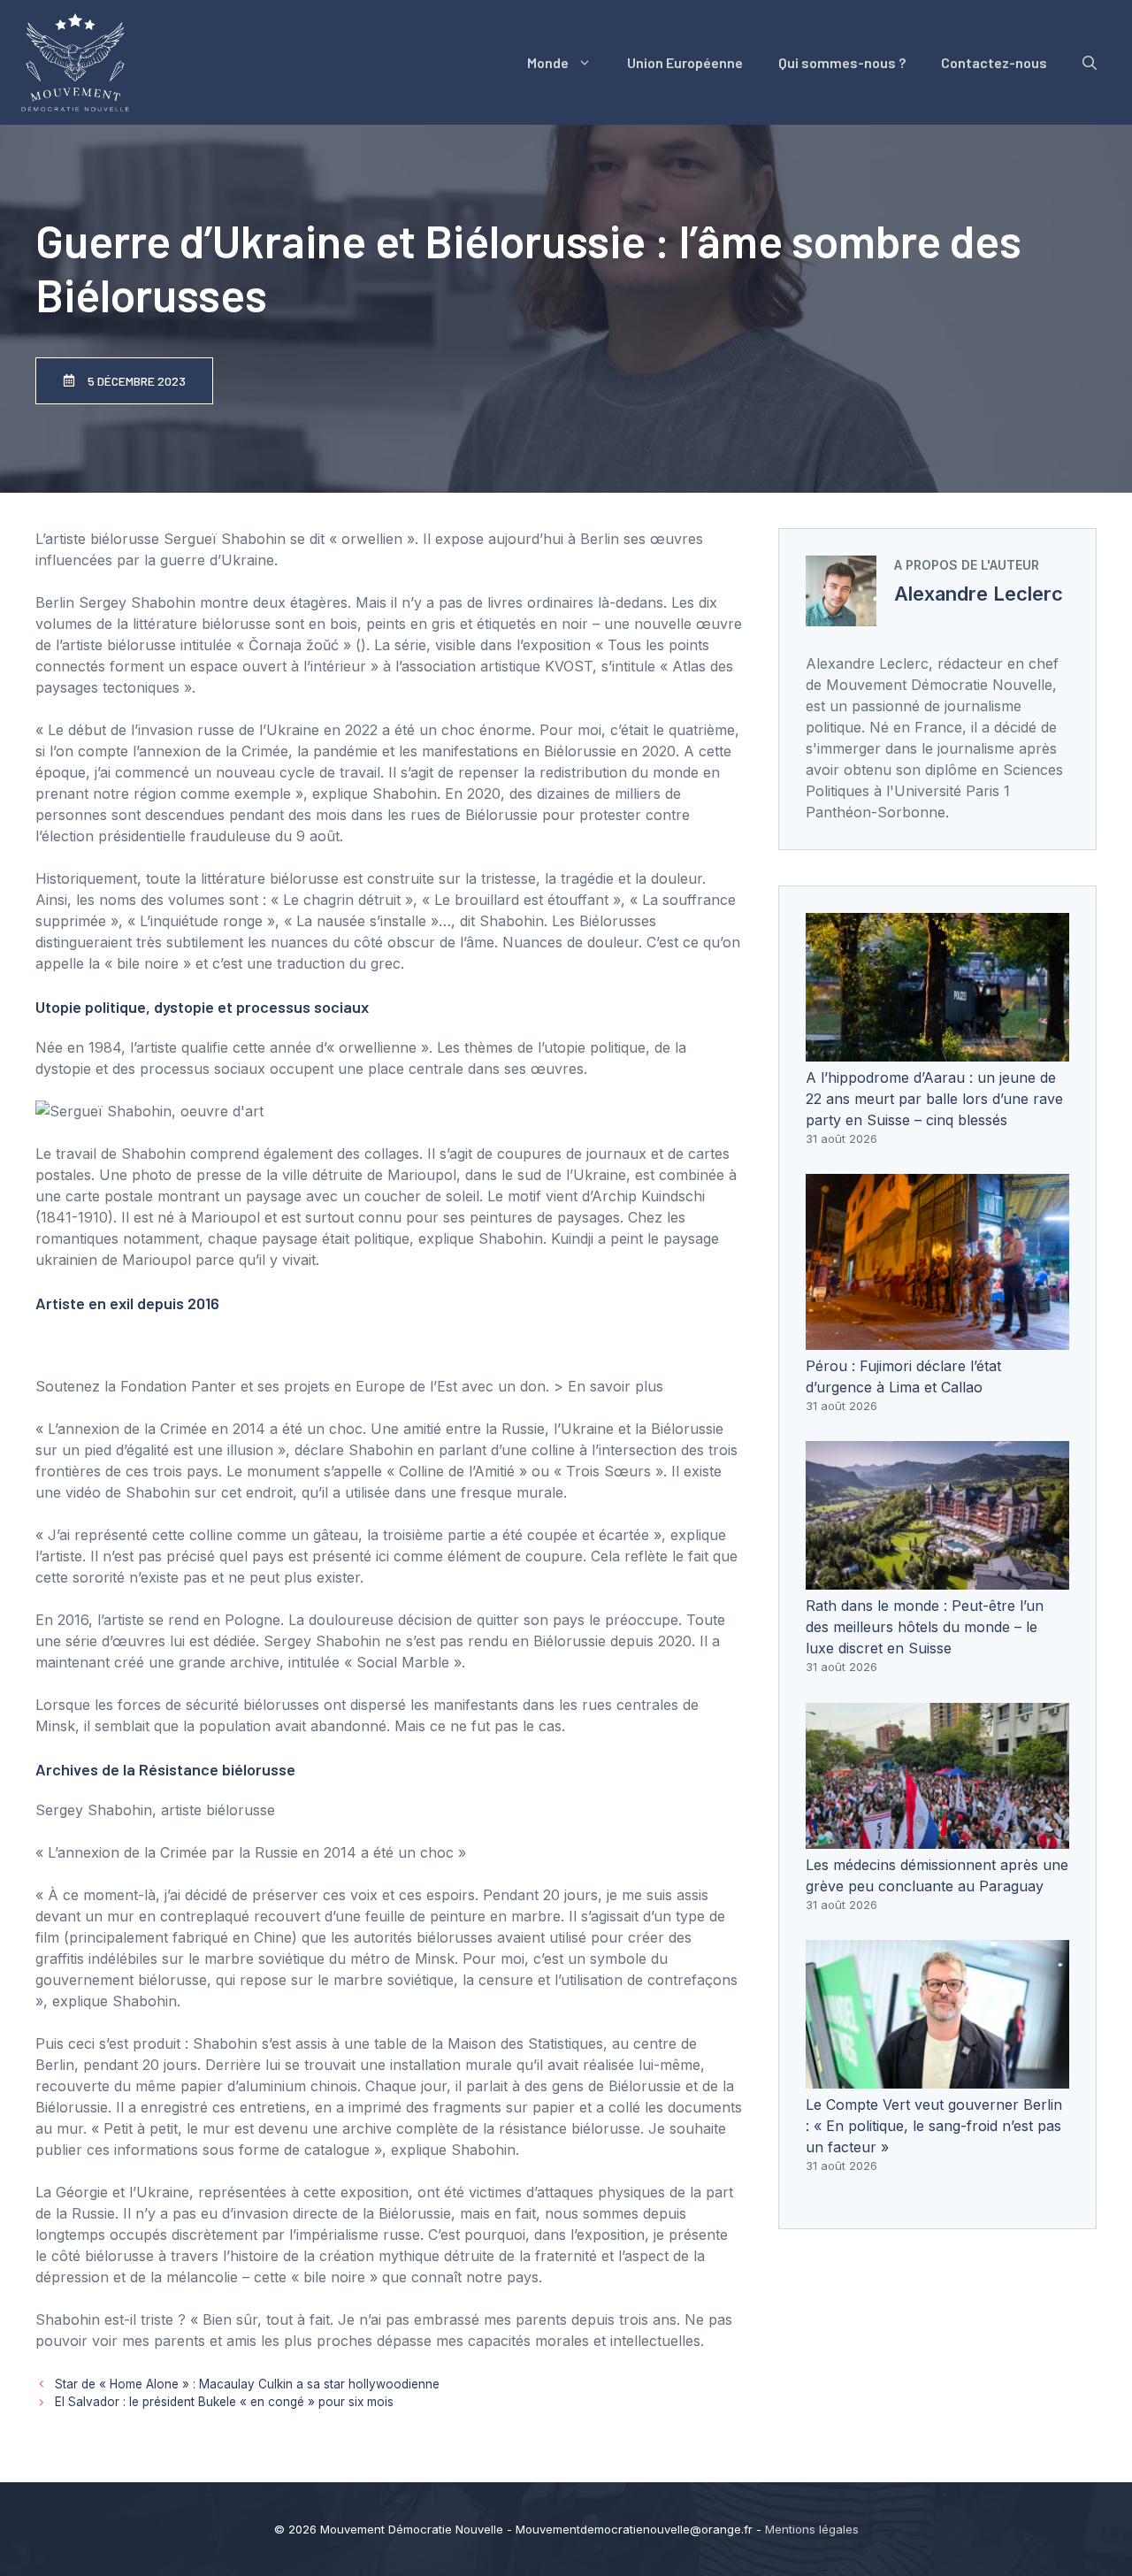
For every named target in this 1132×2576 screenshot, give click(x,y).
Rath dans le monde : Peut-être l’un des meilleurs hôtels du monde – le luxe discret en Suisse (925, 1627)
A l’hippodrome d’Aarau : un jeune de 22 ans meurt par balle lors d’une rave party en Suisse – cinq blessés (934, 1099)
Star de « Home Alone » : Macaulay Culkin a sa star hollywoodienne (247, 2384)
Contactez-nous (994, 62)
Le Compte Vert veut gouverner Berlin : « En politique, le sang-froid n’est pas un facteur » (934, 2126)
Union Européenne (685, 62)
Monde (548, 62)
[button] (1090, 63)
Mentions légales (812, 2529)
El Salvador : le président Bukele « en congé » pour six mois (224, 2402)
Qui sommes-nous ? (842, 62)
